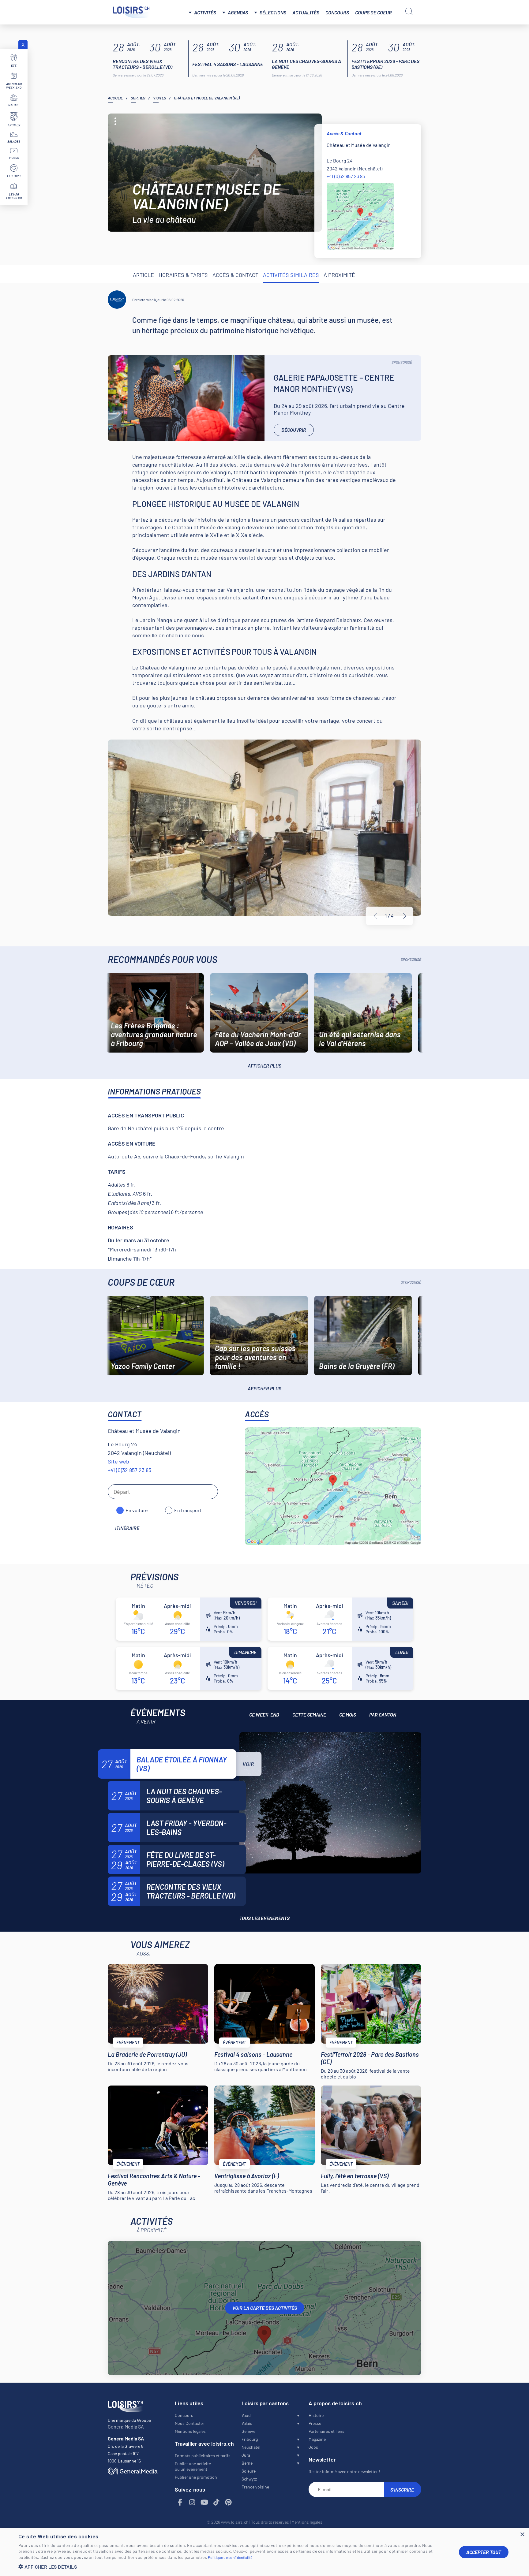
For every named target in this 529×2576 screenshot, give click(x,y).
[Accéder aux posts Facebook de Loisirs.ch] (180, 2502)
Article (143, 275)
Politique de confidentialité (230, 2557)
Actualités (306, 12)
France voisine (255, 2487)
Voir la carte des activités (265, 2308)
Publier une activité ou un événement (193, 2466)
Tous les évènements (264, 1918)
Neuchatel (251, 2447)
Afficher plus (264, 1066)
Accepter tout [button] (484, 2552)
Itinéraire (127, 1528)
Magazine (317, 2439)
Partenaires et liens (326, 2431)
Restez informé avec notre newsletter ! (344, 2472)
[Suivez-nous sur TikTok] (216, 2502)
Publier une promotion (196, 2477)
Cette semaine (309, 1715)
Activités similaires (291, 275)
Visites (159, 98)
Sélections (273, 12)
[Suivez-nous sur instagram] (192, 2502)
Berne (247, 2463)
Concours (337, 12)
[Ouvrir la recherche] (409, 12)
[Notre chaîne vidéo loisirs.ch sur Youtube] (204, 2502)
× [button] (522, 2535)
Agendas (238, 12)
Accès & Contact (235, 275)
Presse (315, 2423)
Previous (376, 916)
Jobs (313, 2447)
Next (405, 916)
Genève (248, 2431)
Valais (247, 2423)
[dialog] (264, 2552)
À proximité (339, 275)
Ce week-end (264, 1715)
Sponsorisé (402, 362)
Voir (248, 1764)
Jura (246, 2455)
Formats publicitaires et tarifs (203, 2456)
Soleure (249, 2471)
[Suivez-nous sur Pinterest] (229, 2502)
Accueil (115, 98)
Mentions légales (190, 2431)
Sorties (138, 98)
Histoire (316, 2415)
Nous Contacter (189, 2423)
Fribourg (250, 2439)
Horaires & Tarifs (183, 275)
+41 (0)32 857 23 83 (346, 176)
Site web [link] (118, 1461)
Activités (205, 12)
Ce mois (348, 1715)
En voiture (137, 1510)
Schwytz (249, 2479)
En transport (188, 1510)
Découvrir (294, 430)
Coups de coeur (373, 12)
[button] (234, 2567)
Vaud (246, 2415)
